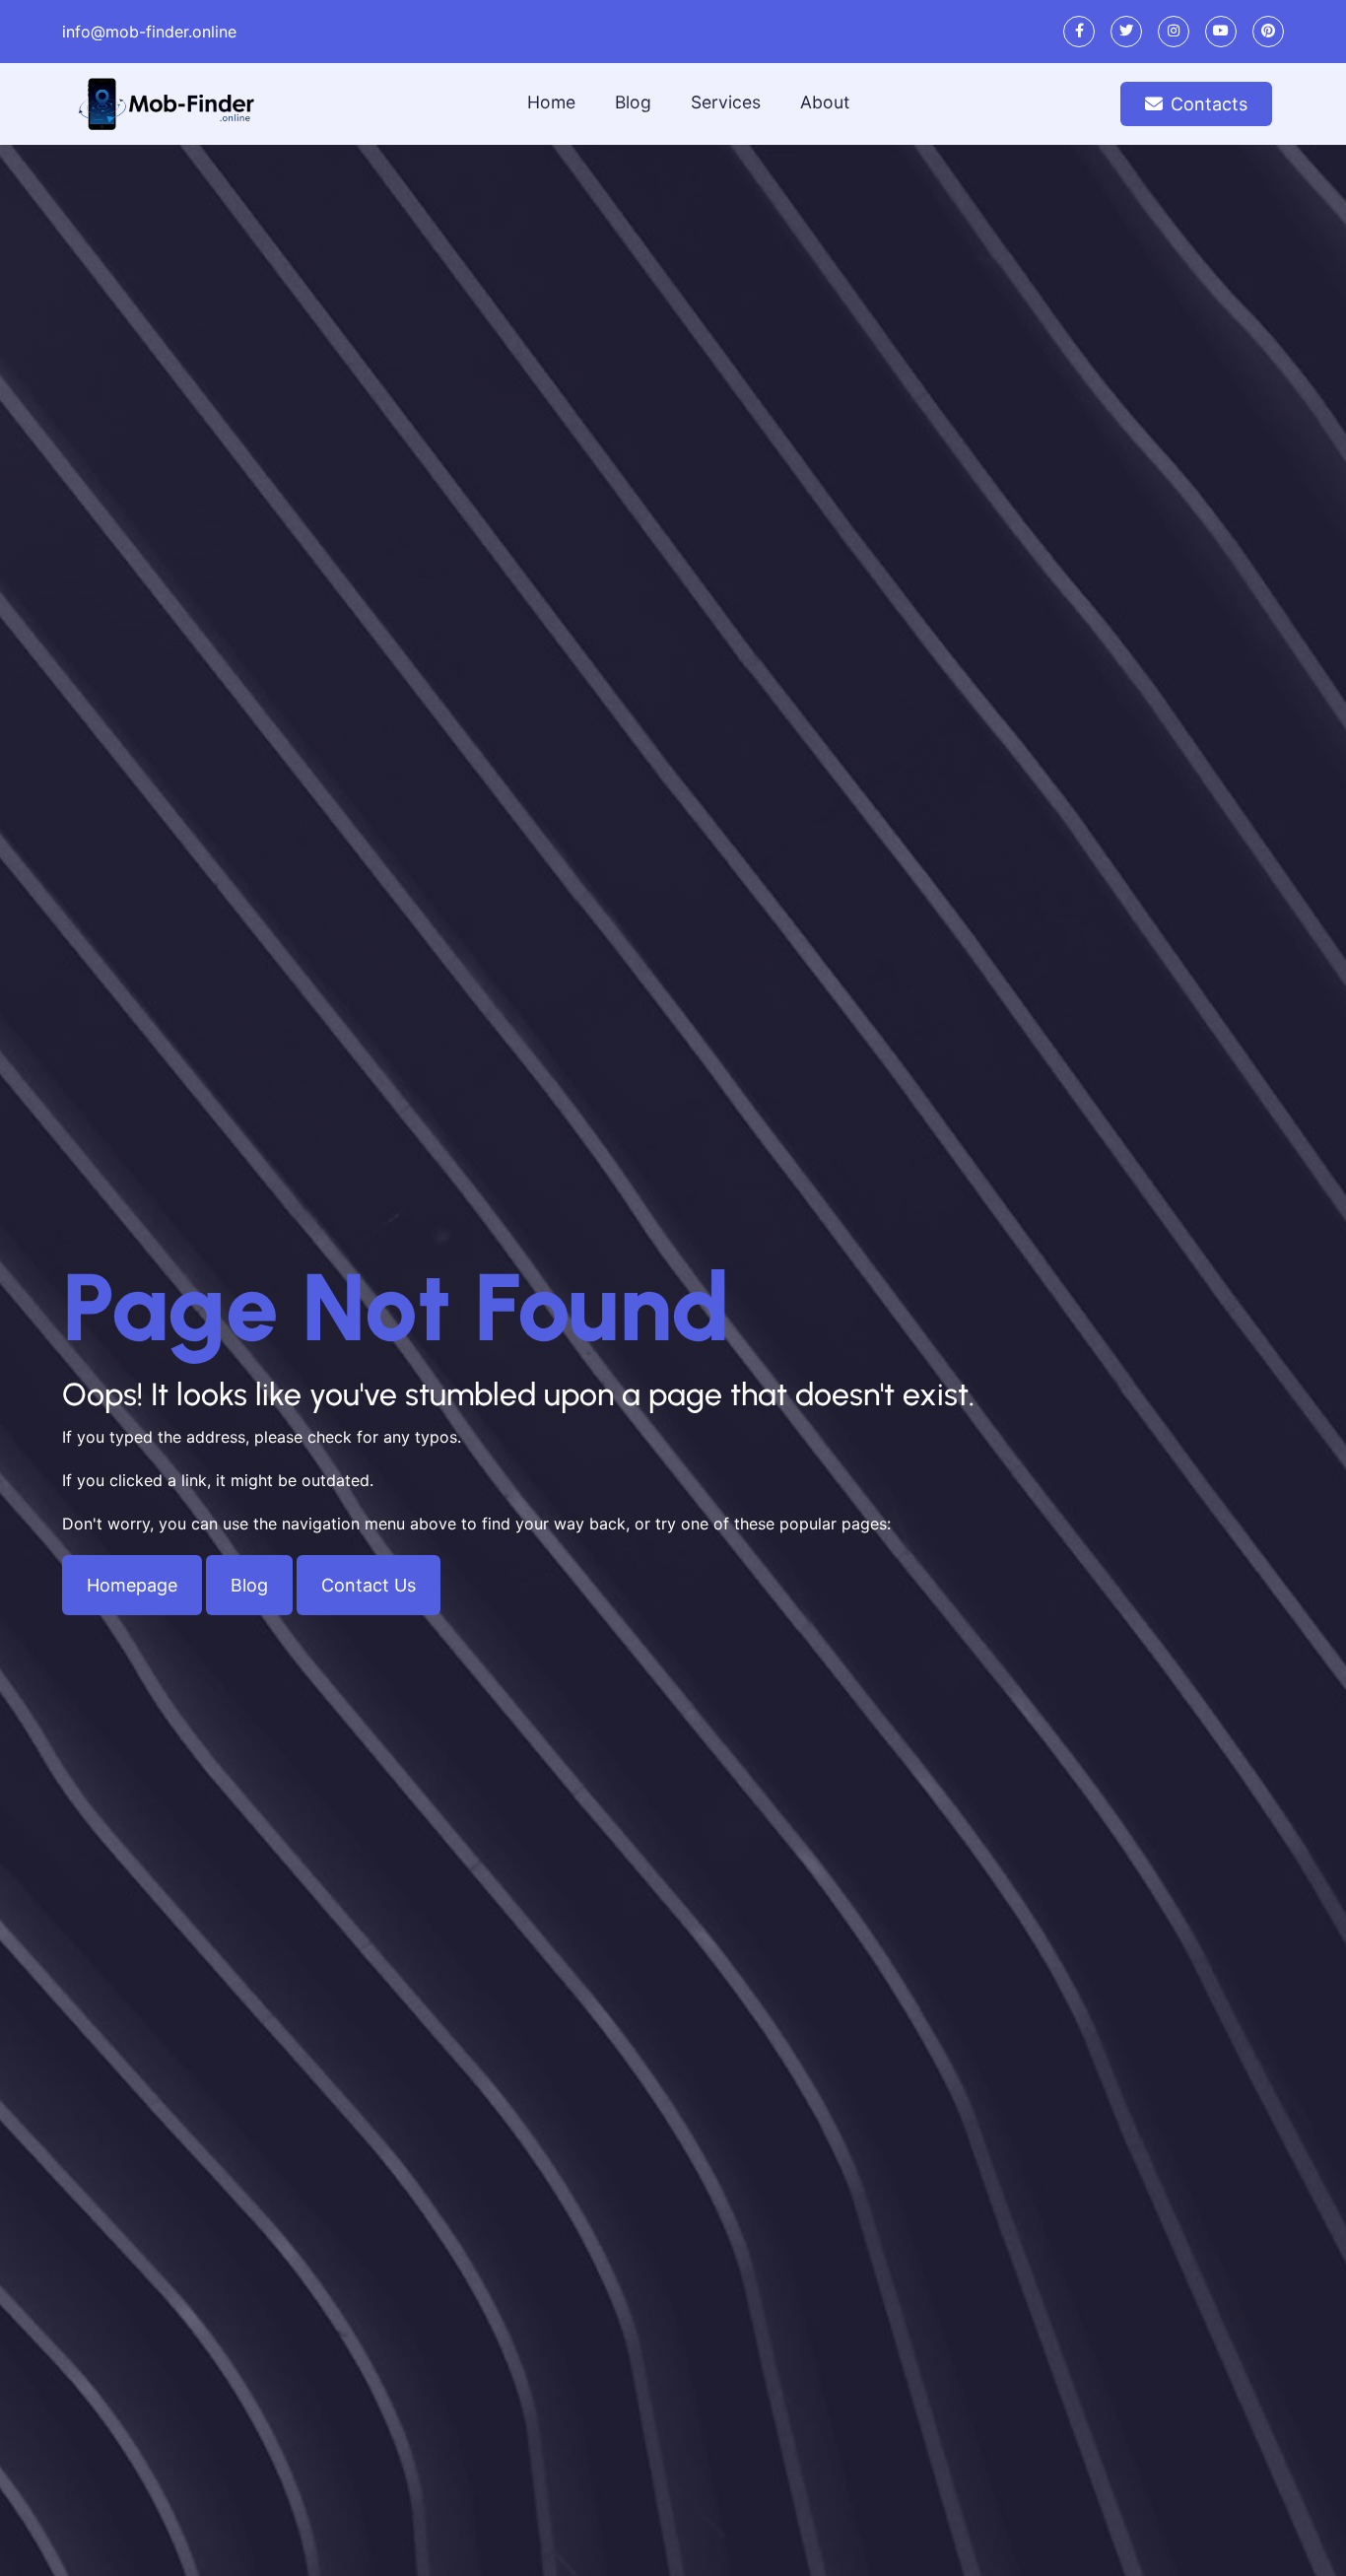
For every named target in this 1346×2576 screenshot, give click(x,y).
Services (726, 102)
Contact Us (369, 1585)
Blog (633, 102)
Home (551, 102)
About (825, 102)
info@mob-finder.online (149, 32)
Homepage (132, 1585)
